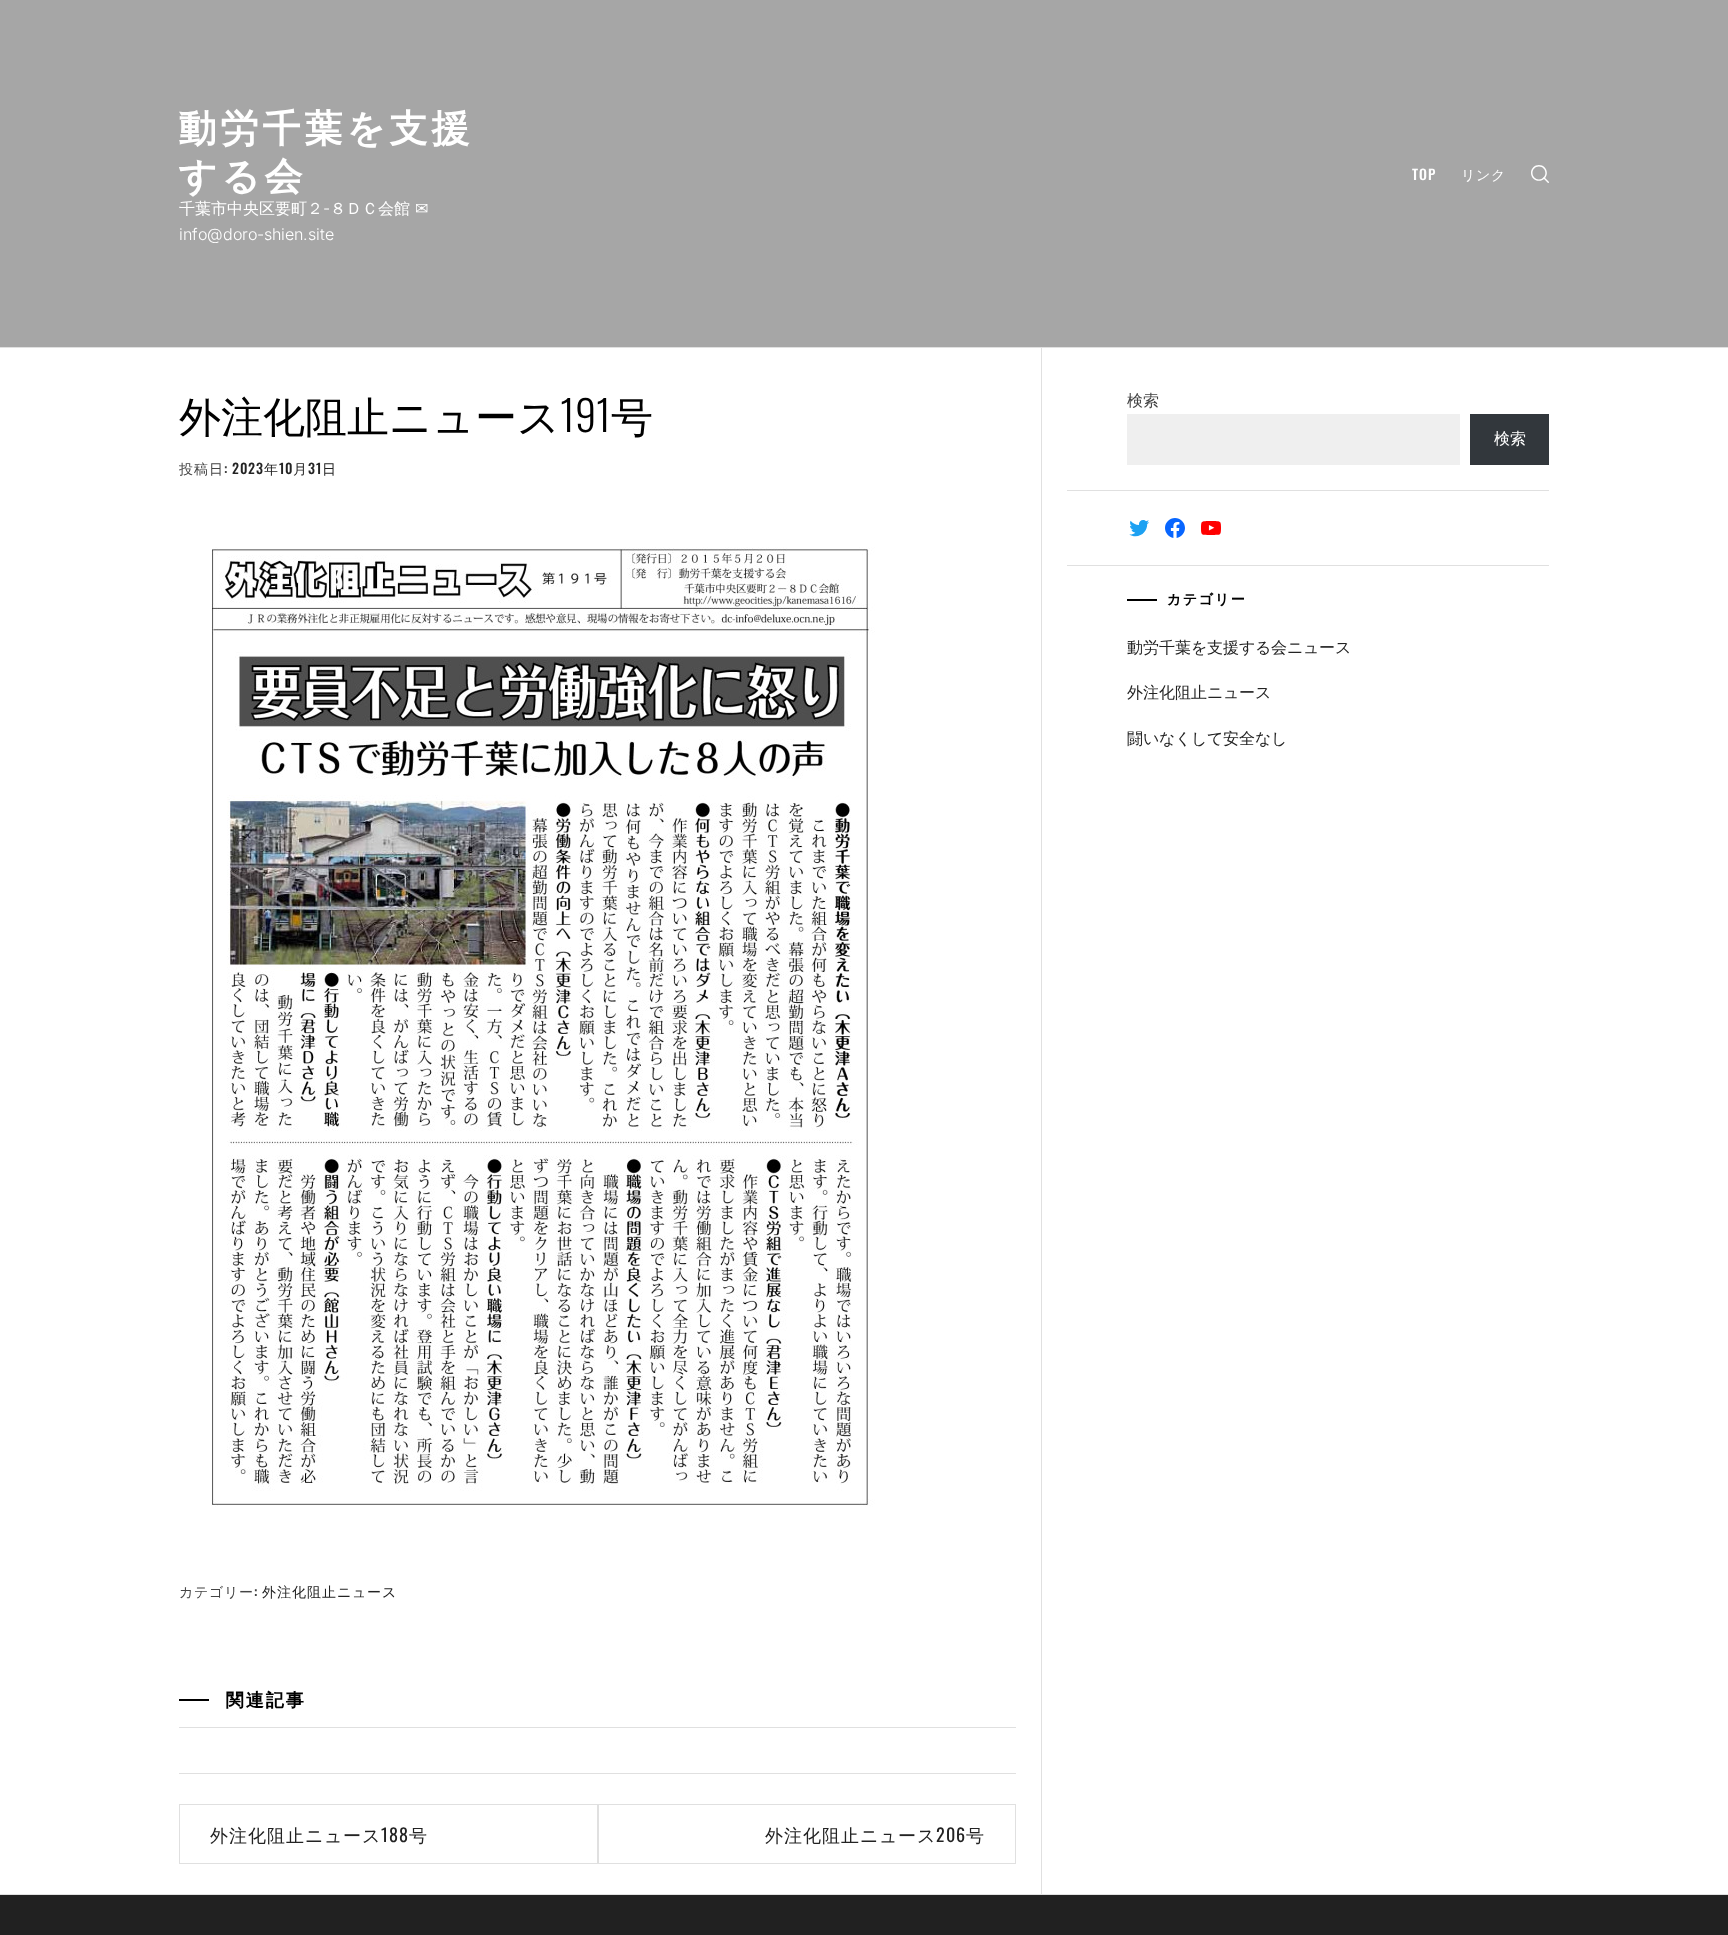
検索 (1143, 400)
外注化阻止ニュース (329, 1590)
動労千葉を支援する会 (326, 147)
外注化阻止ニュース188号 (319, 1834)
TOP (1424, 173)
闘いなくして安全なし (1207, 738)
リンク (1483, 173)
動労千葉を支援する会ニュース (1239, 647)
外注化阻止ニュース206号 (875, 1834)
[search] (1540, 173)
